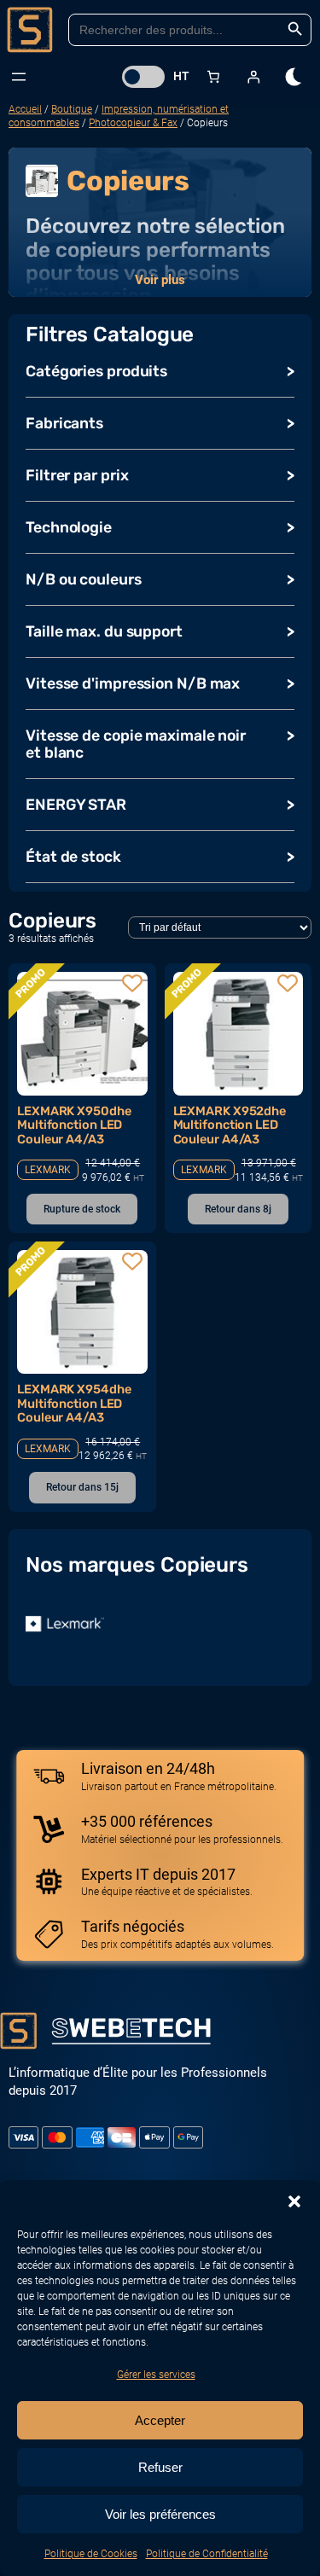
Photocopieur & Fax (133, 123)
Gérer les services (156, 2375)
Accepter (160, 2420)
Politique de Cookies (91, 2554)
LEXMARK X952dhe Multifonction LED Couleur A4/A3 (230, 1125)
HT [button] (181, 76)
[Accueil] (30, 30)
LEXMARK (48, 1170)
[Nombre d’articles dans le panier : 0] (213, 76)
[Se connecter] (253, 76)
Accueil (25, 109)
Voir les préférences (160, 2514)
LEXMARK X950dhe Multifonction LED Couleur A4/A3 (74, 1125)
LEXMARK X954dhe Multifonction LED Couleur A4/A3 (74, 1403)
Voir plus (160, 280)
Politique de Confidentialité (207, 2554)
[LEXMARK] (65, 1624)
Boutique (72, 109)
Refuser (160, 2467)
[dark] (294, 77)
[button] (294, 2201)
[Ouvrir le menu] (19, 77)
